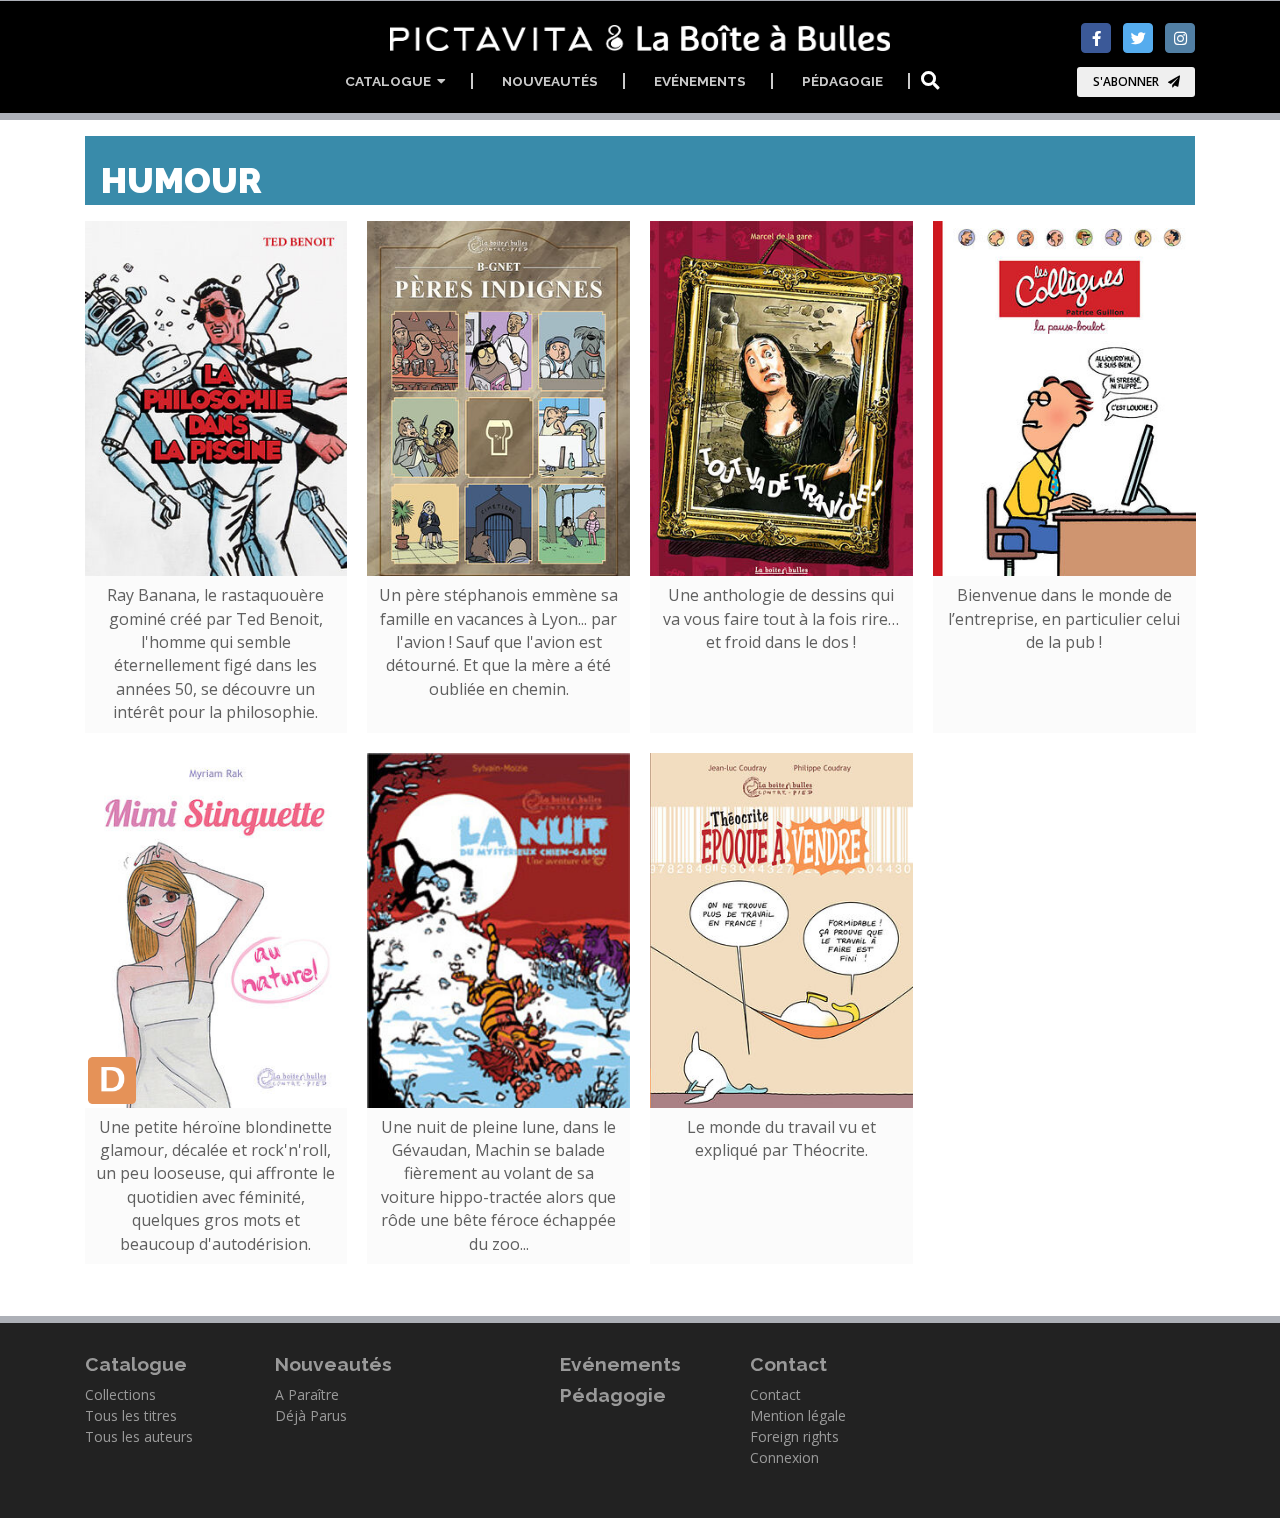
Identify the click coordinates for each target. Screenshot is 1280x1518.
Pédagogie (842, 81)
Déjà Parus (311, 1415)
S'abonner (1126, 81)
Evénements (700, 81)
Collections (120, 1394)
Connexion (784, 1457)
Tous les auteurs (139, 1436)
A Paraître (307, 1394)
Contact (775, 1394)
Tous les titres (131, 1415)
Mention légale (798, 1415)
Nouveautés (550, 81)
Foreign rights (794, 1436)
